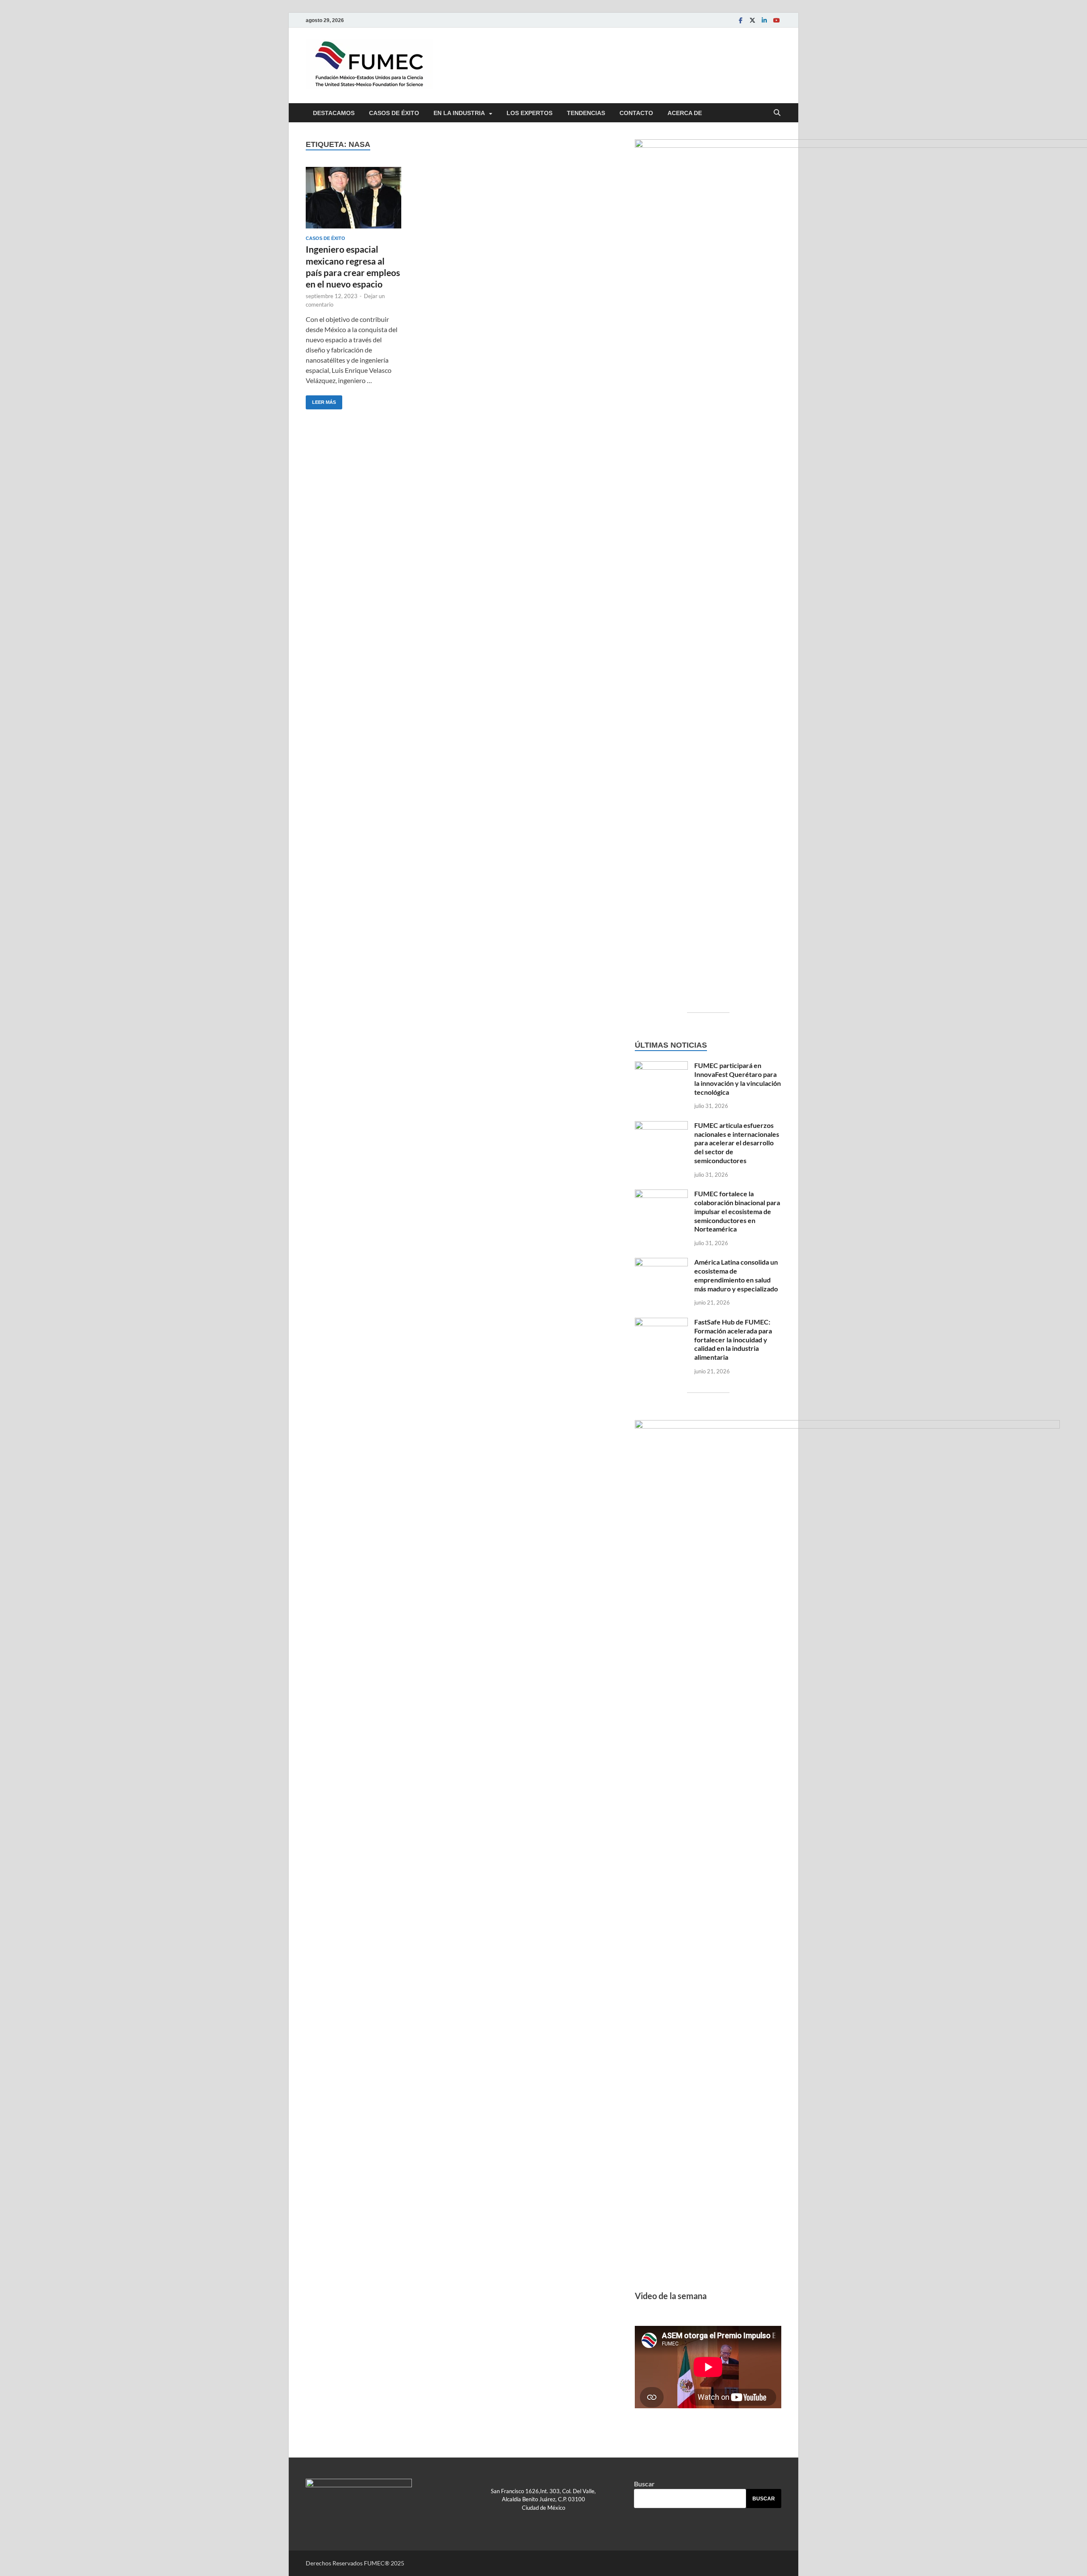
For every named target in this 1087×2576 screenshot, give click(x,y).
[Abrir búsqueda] (777, 113)
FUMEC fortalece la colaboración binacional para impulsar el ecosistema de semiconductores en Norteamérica (737, 1211)
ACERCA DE (685, 113)
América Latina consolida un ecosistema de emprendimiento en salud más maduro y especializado (736, 1275)
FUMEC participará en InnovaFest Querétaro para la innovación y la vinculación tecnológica (738, 1078)
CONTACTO (636, 113)
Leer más (321, 400)
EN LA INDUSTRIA (459, 113)
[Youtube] (776, 20)
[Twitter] (752, 20)
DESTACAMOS (334, 113)
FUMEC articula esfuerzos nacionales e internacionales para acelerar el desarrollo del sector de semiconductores (737, 1143)
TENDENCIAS (586, 113)
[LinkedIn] (764, 20)
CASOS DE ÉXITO (394, 113)
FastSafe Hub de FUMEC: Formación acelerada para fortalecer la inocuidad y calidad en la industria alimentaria (733, 1339)
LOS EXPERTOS (529, 113)
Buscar (644, 2484)
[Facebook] (741, 20)
